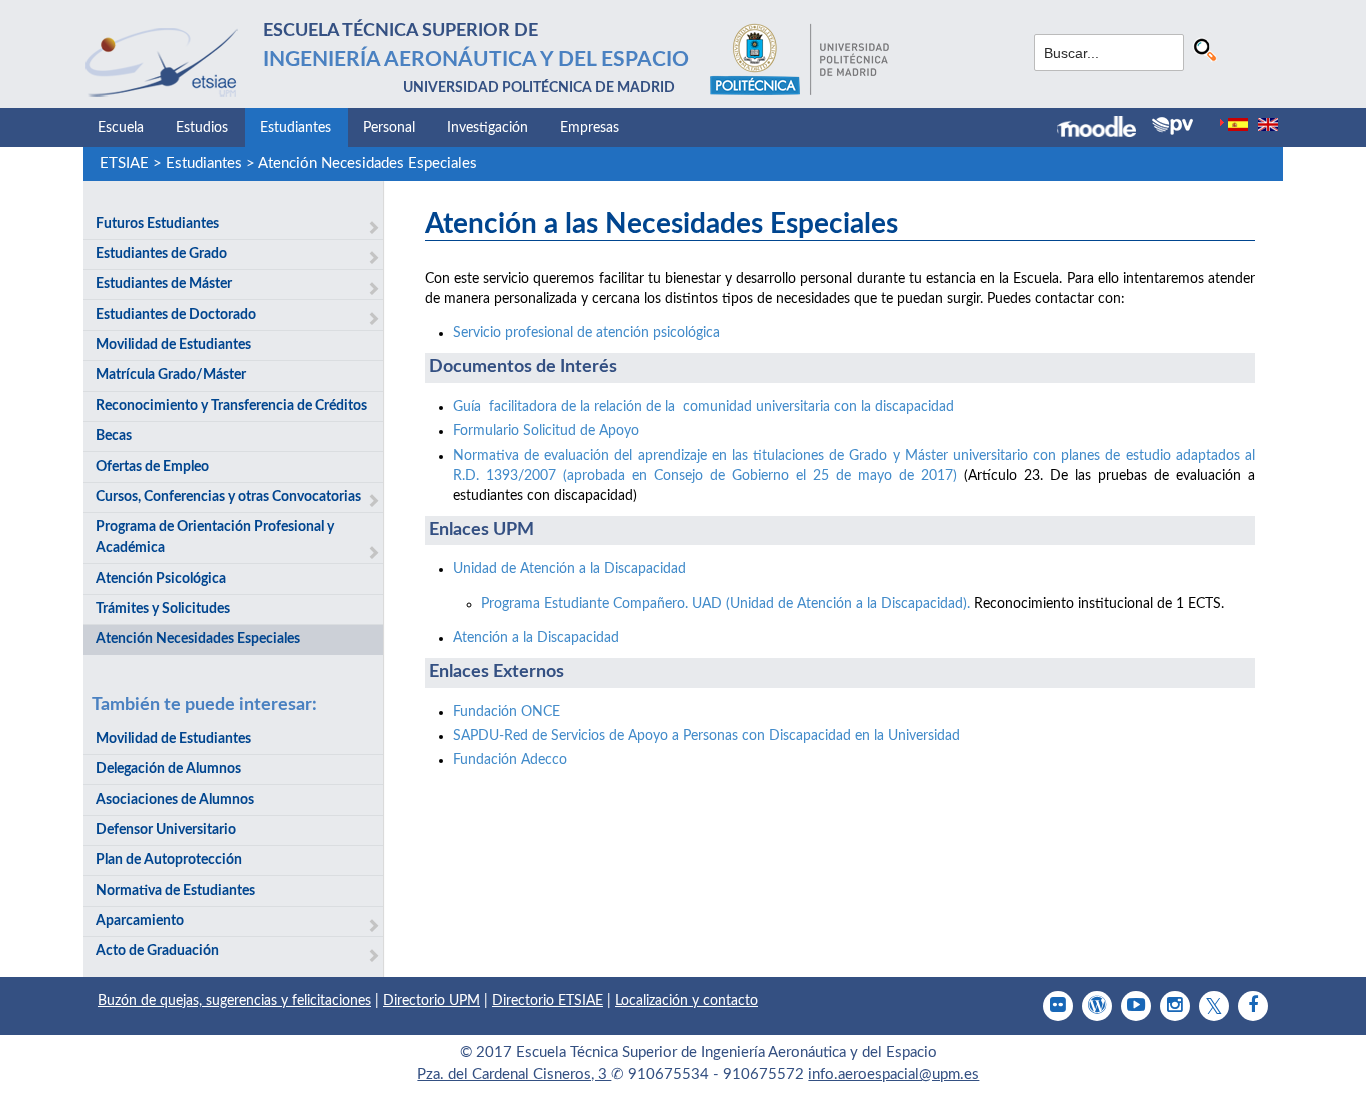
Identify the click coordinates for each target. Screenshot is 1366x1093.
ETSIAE (124, 163)
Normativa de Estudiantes (175, 891)
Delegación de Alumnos (168, 769)
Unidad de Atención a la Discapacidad (569, 569)
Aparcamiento (140, 921)
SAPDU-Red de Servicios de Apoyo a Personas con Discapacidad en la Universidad (706, 736)
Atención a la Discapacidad (536, 638)
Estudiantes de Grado (161, 254)
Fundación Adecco (510, 760)
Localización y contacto (686, 1001)
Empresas (589, 128)
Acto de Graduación (157, 951)
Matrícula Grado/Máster (171, 375)
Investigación (487, 128)
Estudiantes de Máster (164, 284)
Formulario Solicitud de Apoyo (546, 431)
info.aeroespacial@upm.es (893, 1074)
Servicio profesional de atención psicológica (586, 333)
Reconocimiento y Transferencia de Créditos (231, 406)
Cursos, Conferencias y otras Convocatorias (228, 497)
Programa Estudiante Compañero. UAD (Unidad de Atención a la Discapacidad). (725, 604)
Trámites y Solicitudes (163, 609)
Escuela (121, 128)
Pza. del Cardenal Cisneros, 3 (514, 1074)
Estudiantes (295, 128)
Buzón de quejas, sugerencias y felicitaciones (234, 1001)
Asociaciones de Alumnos (175, 800)
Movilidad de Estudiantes (173, 345)
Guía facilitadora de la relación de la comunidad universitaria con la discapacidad (703, 407)
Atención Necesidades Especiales (367, 163)
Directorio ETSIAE (547, 1001)
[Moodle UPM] (1104, 129)
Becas (114, 436)
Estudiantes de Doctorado (176, 315)
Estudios (202, 128)
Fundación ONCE (506, 712)
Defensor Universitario (166, 830)
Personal (389, 128)
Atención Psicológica (161, 579)
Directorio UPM (431, 1001)
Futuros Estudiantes (157, 224)
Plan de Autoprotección (169, 860)
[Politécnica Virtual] (1172, 126)
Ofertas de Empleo (152, 467)
